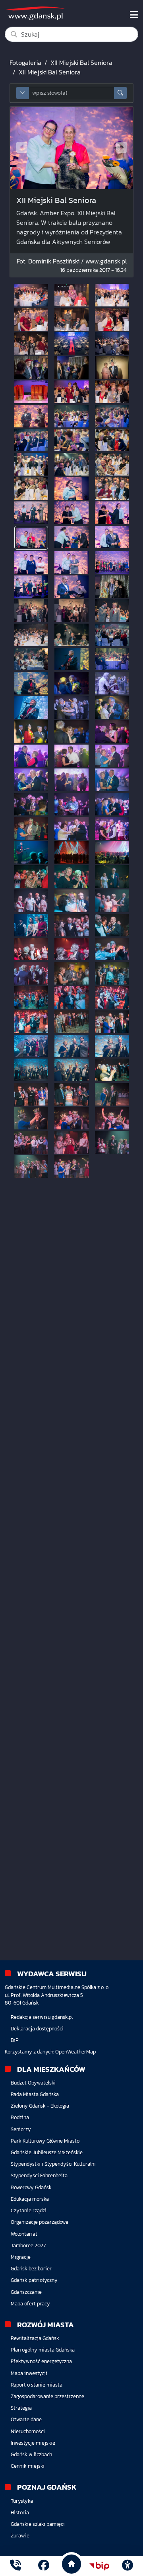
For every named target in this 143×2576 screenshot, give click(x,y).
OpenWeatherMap (75, 2052)
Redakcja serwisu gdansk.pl (42, 2017)
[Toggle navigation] (134, 15)
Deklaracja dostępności (37, 2029)
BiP (15, 2040)
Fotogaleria (25, 62)
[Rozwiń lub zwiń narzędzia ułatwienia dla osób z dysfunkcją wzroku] (128, 2566)
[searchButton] (120, 93)
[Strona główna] (15, 2566)
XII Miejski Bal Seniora (81, 62)
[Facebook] (44, 2566)
